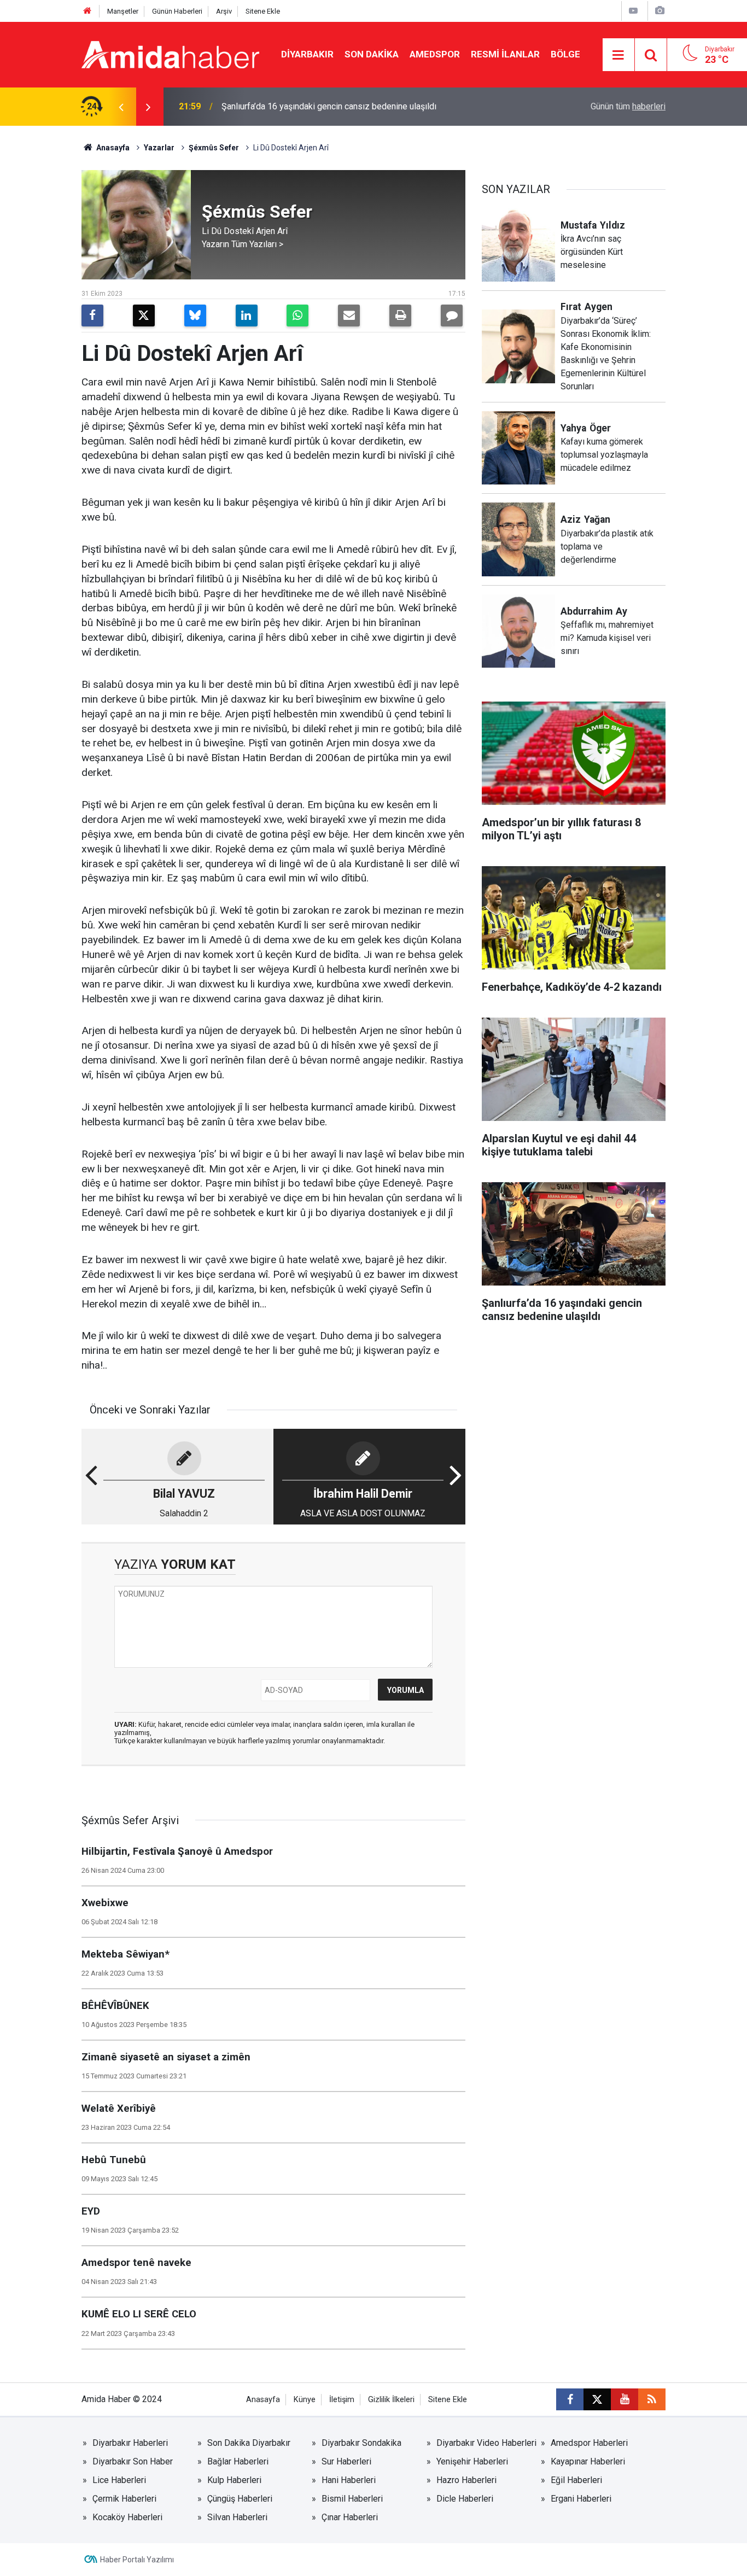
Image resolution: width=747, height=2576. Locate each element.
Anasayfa (112, 148)
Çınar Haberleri (350, 2517)
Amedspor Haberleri (589, 2443)
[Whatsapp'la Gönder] (297, 316)
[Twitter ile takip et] (597, 2399)
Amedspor (435, 54)
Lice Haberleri (119, 2480)
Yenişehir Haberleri (472, 2461)
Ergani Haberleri (581, 2499)
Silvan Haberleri (237, 2517)
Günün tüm (628, 106)
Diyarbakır (307, 54)
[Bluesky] (195, 316)
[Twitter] (144, 316)
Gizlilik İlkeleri (391, 2400)
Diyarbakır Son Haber (133, 2461)
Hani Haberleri (349, 2480)
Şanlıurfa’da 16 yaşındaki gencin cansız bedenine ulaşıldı (329, 106)
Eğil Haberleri (576, 2480)
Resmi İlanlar (505, 54)
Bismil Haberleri (352, 2499)
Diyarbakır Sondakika (361, 2443)
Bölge (565, 54)
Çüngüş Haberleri (240, 2499)
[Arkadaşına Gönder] (349, 316)
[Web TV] (633, 11)
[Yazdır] (400, 316)
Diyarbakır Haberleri (130, 2443)
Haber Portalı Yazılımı (137, 2560)
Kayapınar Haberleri (588, 2461)
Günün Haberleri (177, 11)
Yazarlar (159, 148)
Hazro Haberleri (466, 2480)
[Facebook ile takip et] (570, 2399)
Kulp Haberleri (234, 2480)
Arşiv (224, 11)
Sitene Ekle (263, 11)
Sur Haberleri (346, 2461)
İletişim (342, 2400)
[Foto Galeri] (660, 11)
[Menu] (618, 55)
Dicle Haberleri (465, 2499)
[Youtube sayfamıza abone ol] (625, 2399)
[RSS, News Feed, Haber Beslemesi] (652, 2399)
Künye (305, 2400)
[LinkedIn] (247, 316)
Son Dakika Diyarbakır (249, 2443)
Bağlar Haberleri (238, 2461)
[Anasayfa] (87, 11)
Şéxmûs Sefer (214, 148)
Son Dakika (372, 54)
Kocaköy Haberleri (127, 2517)
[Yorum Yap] (452, 316)
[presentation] (121, 107)
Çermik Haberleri (124, 2499)
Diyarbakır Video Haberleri (486, 2443)
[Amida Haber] (170, 54)
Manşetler (123, 11)
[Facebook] (92, 316)
